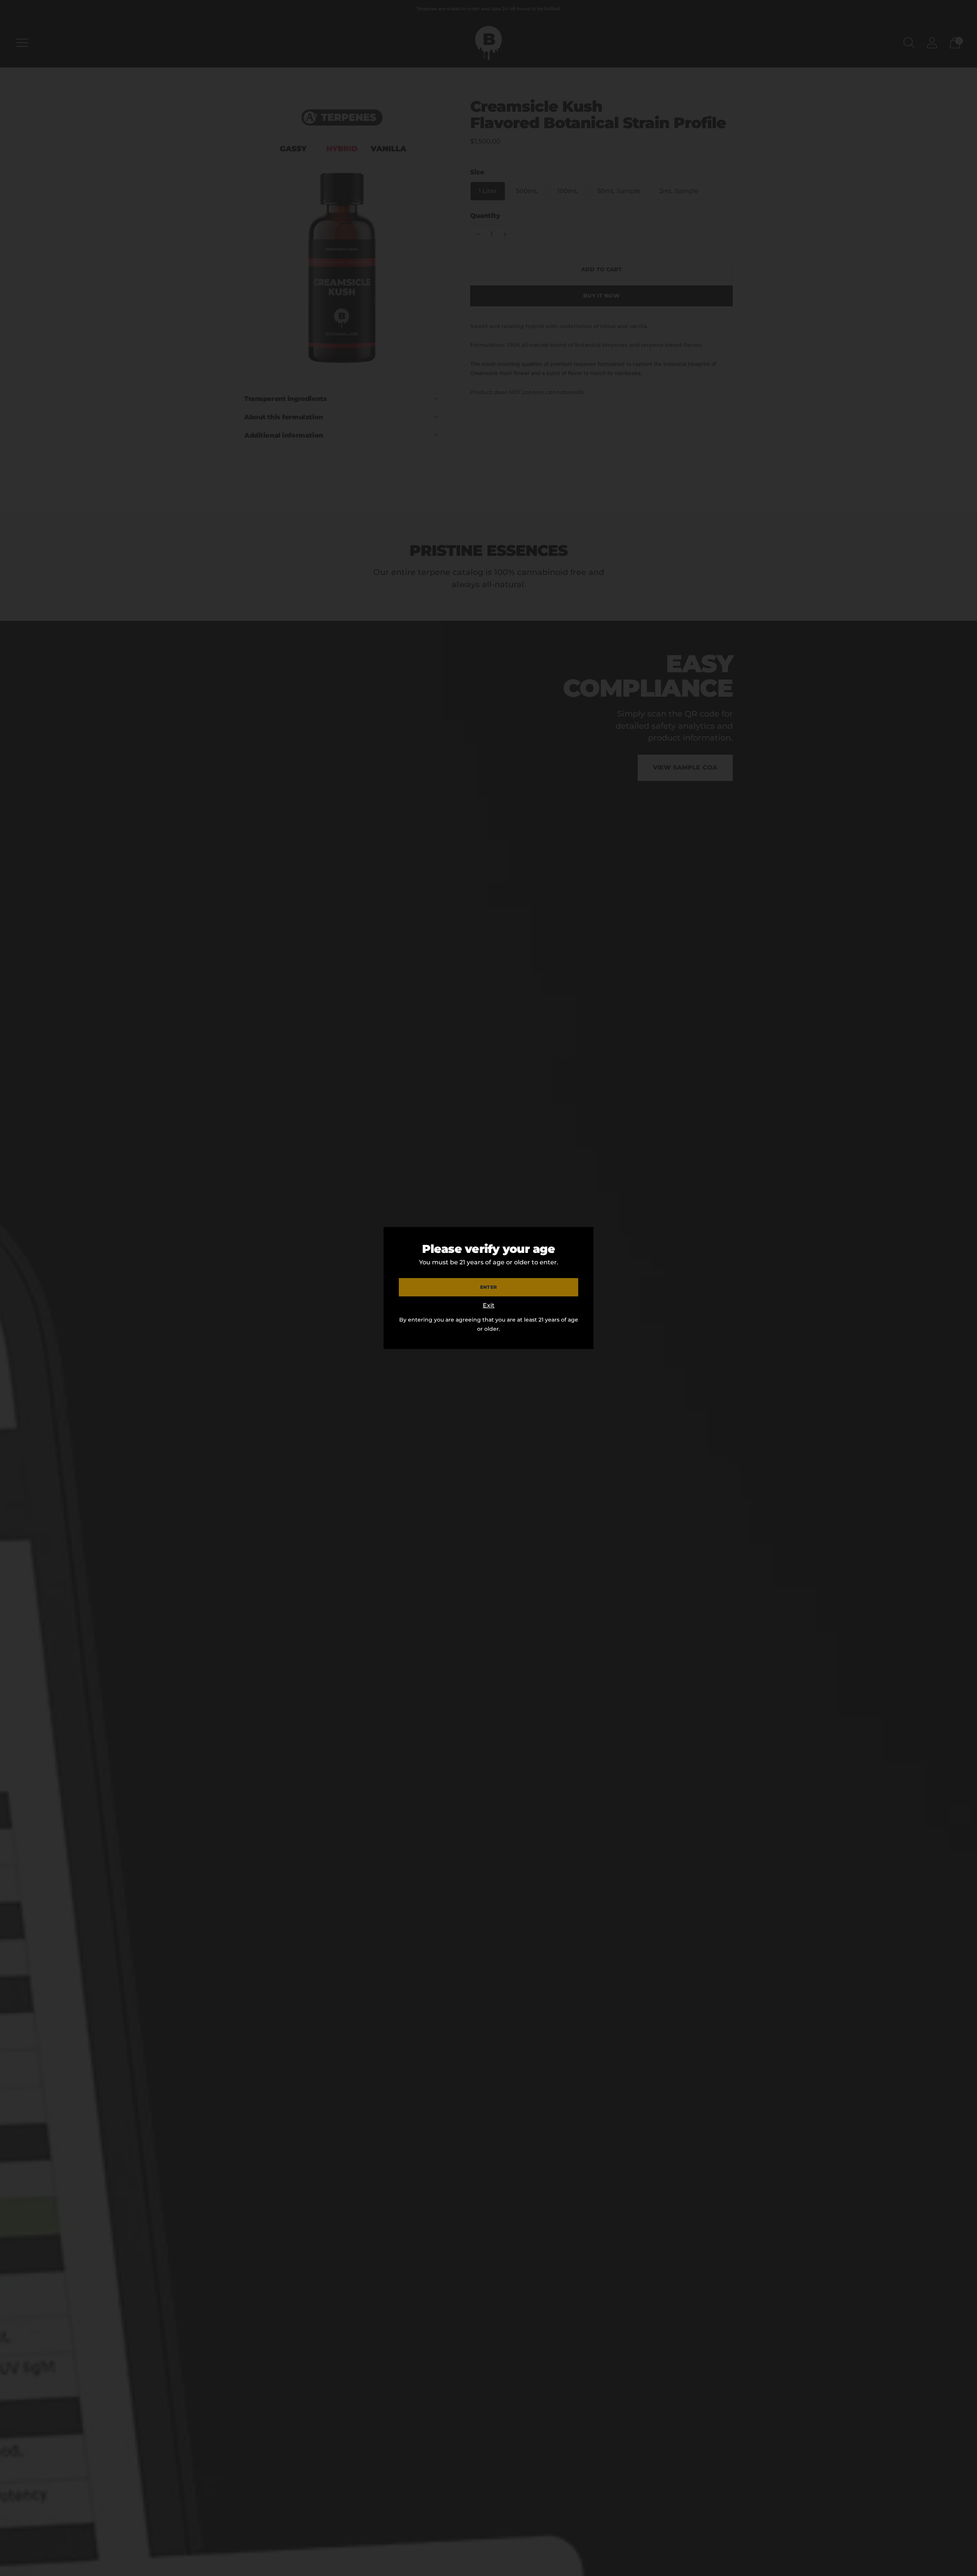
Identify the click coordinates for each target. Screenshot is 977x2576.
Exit (489, 1305)
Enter (488, 1287)
